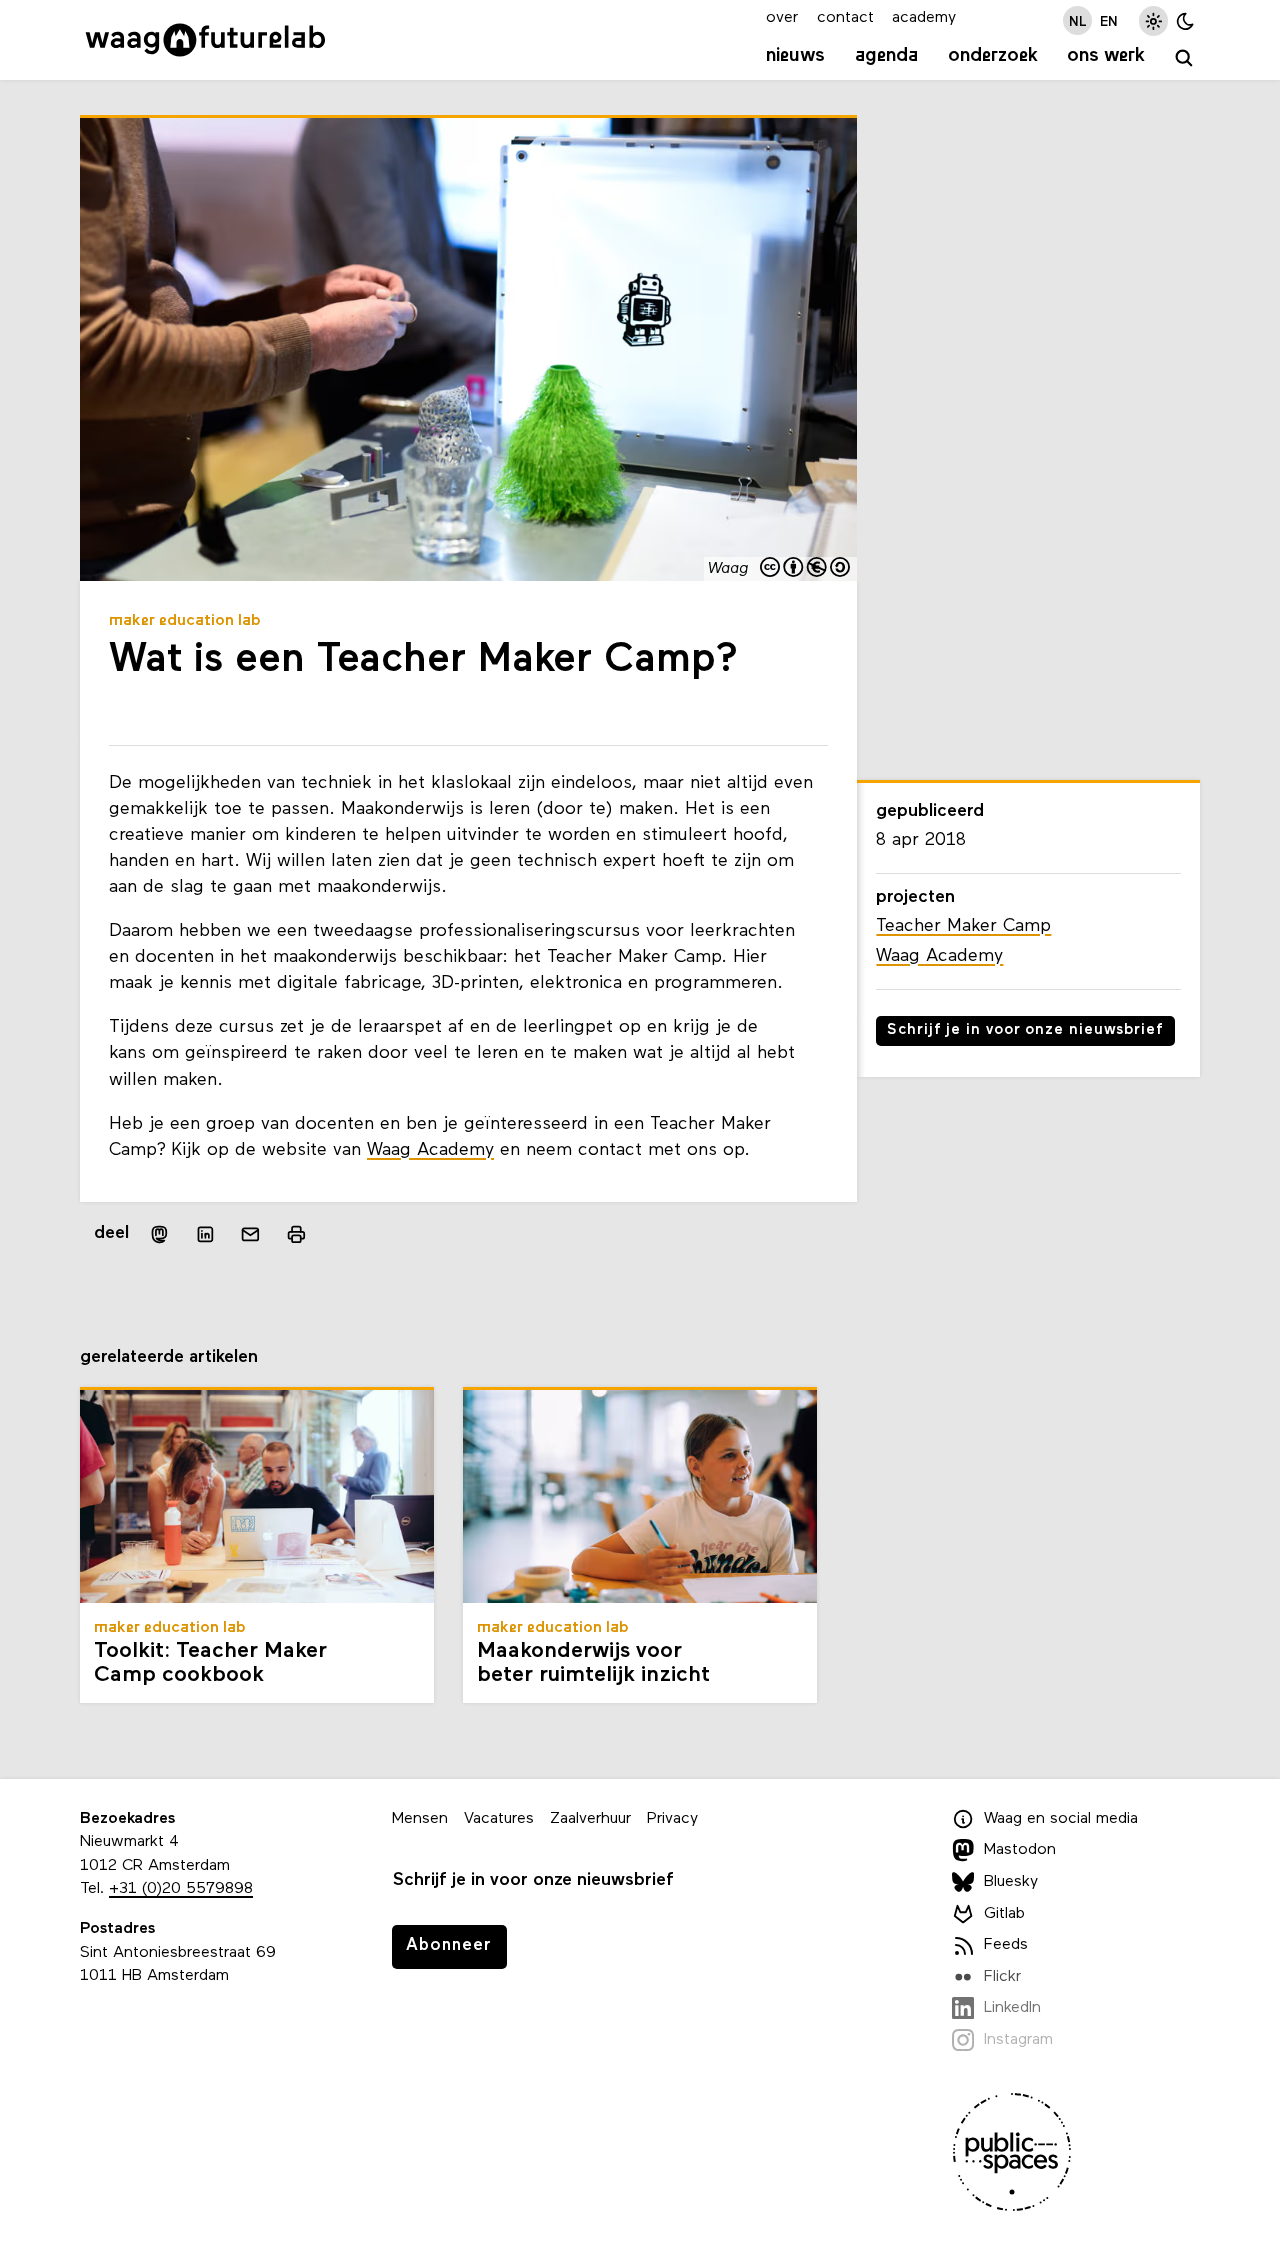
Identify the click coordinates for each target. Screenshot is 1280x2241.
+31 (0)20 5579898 (181, 1889)
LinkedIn (1012, 2008)
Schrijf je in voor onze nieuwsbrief (1025, 1030)
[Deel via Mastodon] (159, 1234)
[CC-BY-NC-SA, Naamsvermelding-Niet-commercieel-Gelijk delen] (806, 569)
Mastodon (1020, 1850)
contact (845, 18)
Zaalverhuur (590, 1819)
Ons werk (1106, 56)
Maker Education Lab (185, 621)
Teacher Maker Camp (963, 926)
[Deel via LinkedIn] (205, 1235)
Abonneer (449, 1945)
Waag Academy (430, 1150)
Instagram (1018, 2040)
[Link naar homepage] (205, 40)
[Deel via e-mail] (251, 1235)
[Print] (296, 1234)
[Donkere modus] (1185, 20)
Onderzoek (993, 56)
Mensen (420, 1819)
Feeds (1006, 1945)
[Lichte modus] (1153, 20)
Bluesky (1011, 1882)
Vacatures (499, 1819)
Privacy (672, 1819)
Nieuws (795, 56)
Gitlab (1004, 1914)
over (782, 18)
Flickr (1002, 1977)
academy (924, 18)
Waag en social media (1061, 1819)
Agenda (886, 56)
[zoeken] (1184, 58)
